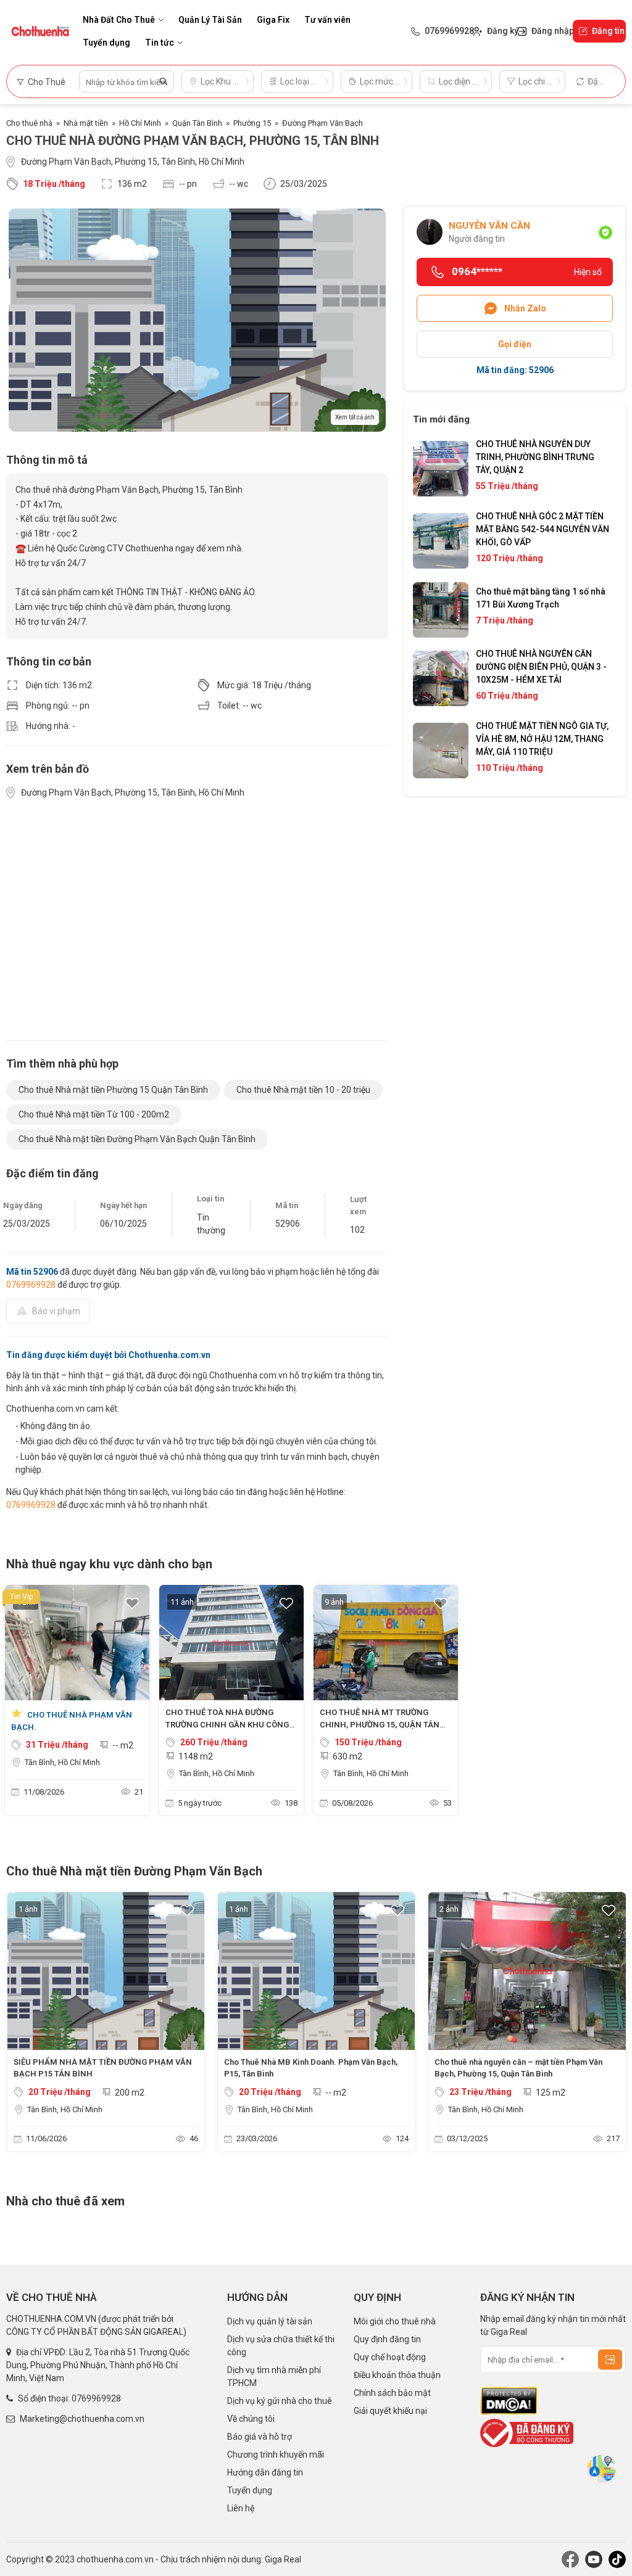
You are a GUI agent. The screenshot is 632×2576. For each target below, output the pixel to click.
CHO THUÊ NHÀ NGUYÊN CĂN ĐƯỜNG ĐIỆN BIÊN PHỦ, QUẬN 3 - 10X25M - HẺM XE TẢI (541, 667)
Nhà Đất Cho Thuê (119, 20)
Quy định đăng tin (387, 2339)
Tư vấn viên (327, 20)
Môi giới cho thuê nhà (395, 2321)
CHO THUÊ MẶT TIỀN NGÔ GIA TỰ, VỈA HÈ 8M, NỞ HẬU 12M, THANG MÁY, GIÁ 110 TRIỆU (542, 739)
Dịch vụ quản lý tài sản (270, 2321)
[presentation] (22, 2025)
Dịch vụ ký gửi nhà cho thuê (280, 2401)
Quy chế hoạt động (390, 2357)
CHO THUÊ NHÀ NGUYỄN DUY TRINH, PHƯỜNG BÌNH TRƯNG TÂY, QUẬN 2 (535, 457)
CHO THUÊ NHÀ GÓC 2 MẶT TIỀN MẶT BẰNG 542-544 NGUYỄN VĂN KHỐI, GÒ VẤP (543, 529)
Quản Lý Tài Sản (210, 20)
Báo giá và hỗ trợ (260, 2437)
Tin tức (160, 43)
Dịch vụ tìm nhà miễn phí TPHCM (274, 2376)
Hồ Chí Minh (140, 123)
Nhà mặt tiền (86, 123)
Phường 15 (252, 123)
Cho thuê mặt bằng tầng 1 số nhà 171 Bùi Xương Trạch (541, 598)
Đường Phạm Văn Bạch (322, 123)
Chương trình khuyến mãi (276, 2455)
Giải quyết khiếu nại (390, 2411)
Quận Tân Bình (197, 123)
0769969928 (31, 1285)
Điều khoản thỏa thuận (397, 2375)
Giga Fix (273, 20)
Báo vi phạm (56, 1311)
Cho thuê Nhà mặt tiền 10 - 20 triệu (303, 1090)
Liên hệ (241, 2508)
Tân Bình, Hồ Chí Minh (62, 1762)
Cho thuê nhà (29, 123)
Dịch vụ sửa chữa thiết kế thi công (281, 2346)
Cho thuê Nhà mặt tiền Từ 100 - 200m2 (94, 1114)
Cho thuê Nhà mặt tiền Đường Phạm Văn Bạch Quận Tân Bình (137, 1139)
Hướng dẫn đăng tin (265, 2472)
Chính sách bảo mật (392, 2393)
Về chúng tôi (251, 2419)
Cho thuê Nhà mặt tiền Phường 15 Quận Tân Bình (113, 1090)
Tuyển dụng (106, 43)
